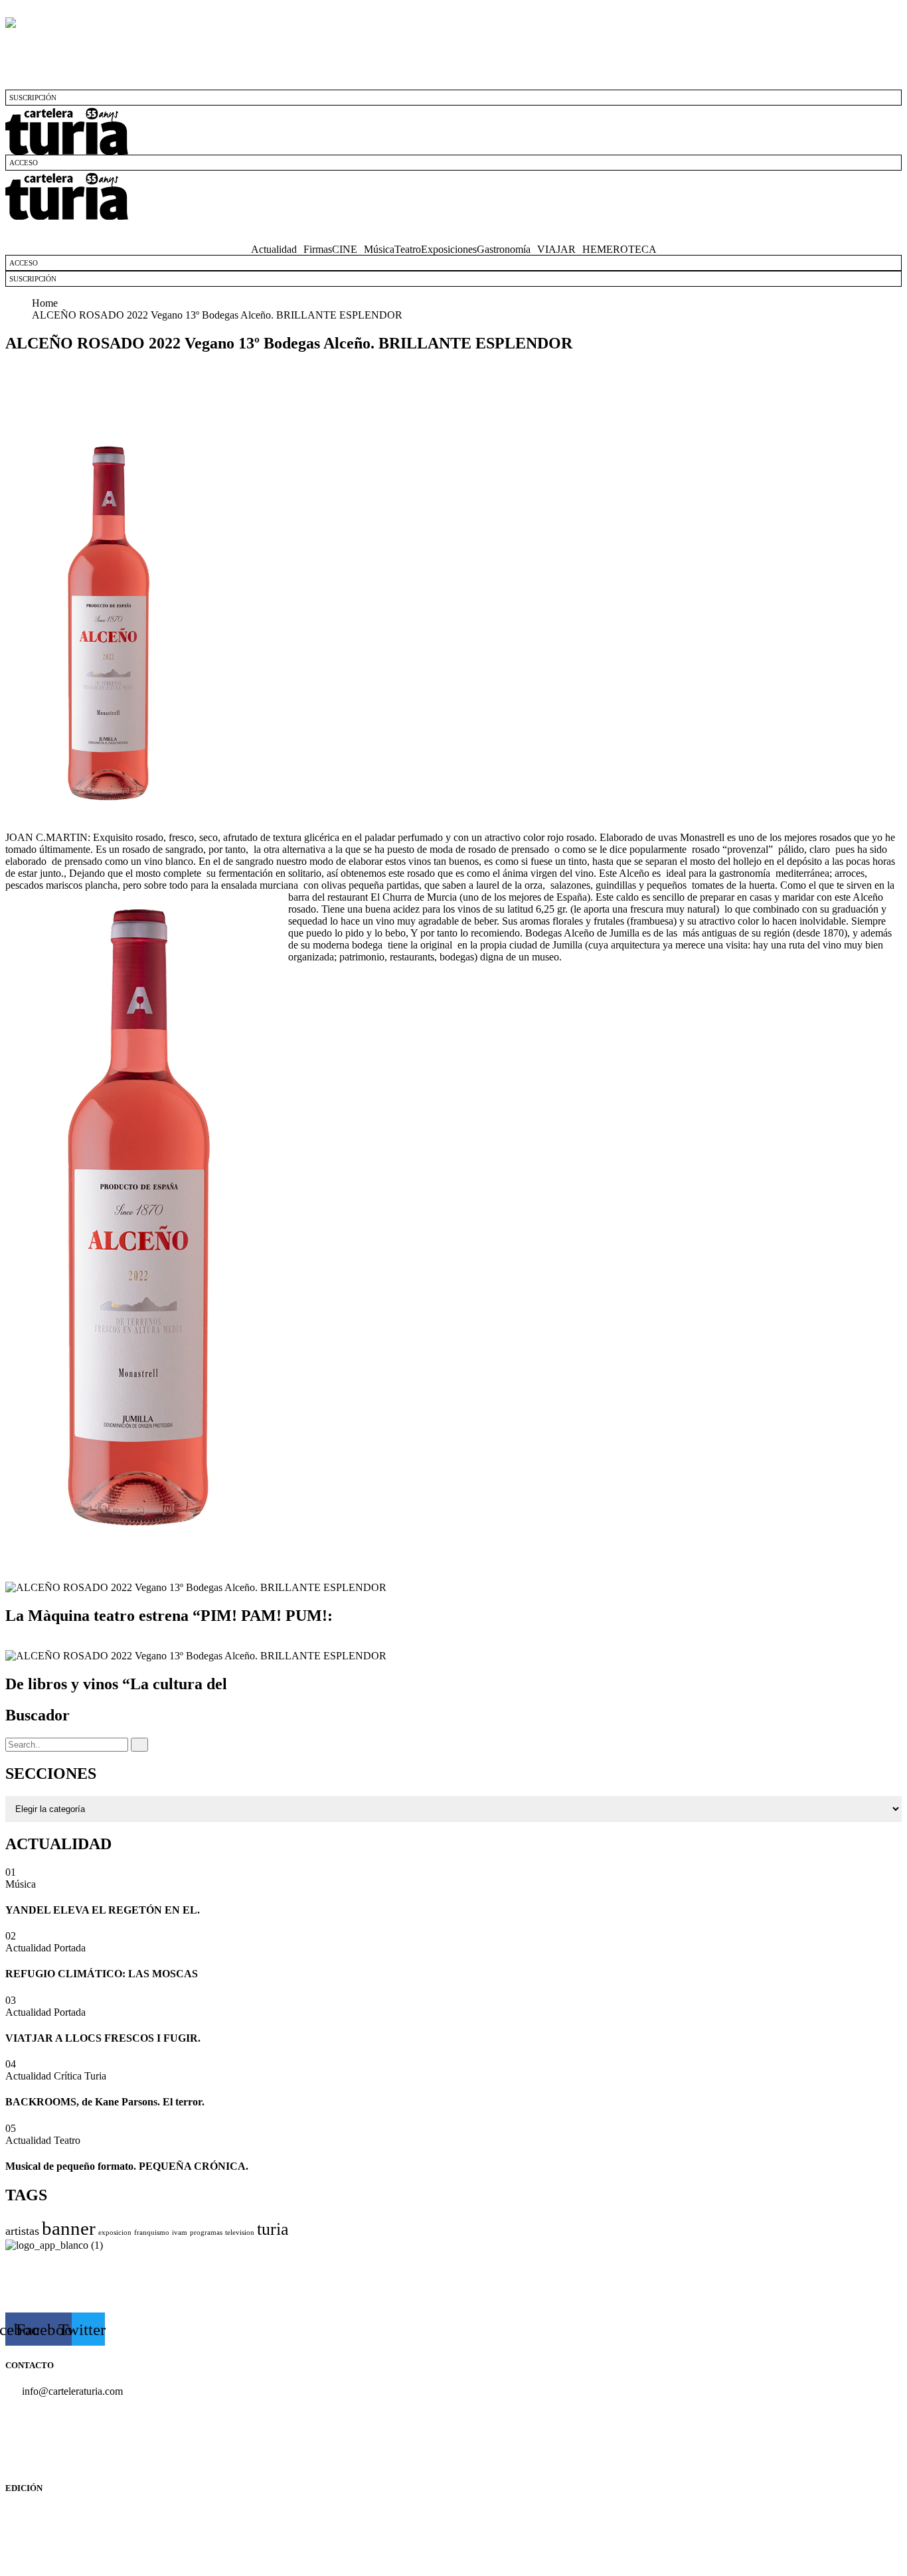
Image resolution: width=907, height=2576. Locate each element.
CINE (345, 250)
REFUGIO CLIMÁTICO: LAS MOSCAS (102, 1974)
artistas (22, 2231)
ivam (180, 2233)
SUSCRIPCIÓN (33, 98)
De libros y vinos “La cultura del (116, 1684)
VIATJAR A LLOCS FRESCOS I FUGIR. (103, 2038)
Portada (70, 1948)
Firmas (318, 250)
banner (69, 2228)
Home (47, 303)
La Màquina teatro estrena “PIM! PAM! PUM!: (169, 1616)
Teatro (408, 250)
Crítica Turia (80, 2076)
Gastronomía (504, 250)
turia (273, 2229)
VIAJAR (556, 250)
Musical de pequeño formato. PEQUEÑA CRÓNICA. (127, 2166)
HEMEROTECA (619, 250)
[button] (453, 232)
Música (379, 250)
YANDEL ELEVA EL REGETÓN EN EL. (103, 1910)
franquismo (152, 2233)
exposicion (115, 2233)
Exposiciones (449, 250)
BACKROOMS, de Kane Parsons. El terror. (105, 2102)
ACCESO (24, 163)
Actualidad (274, 250)
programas (206, 2233)
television (240, 2233)
